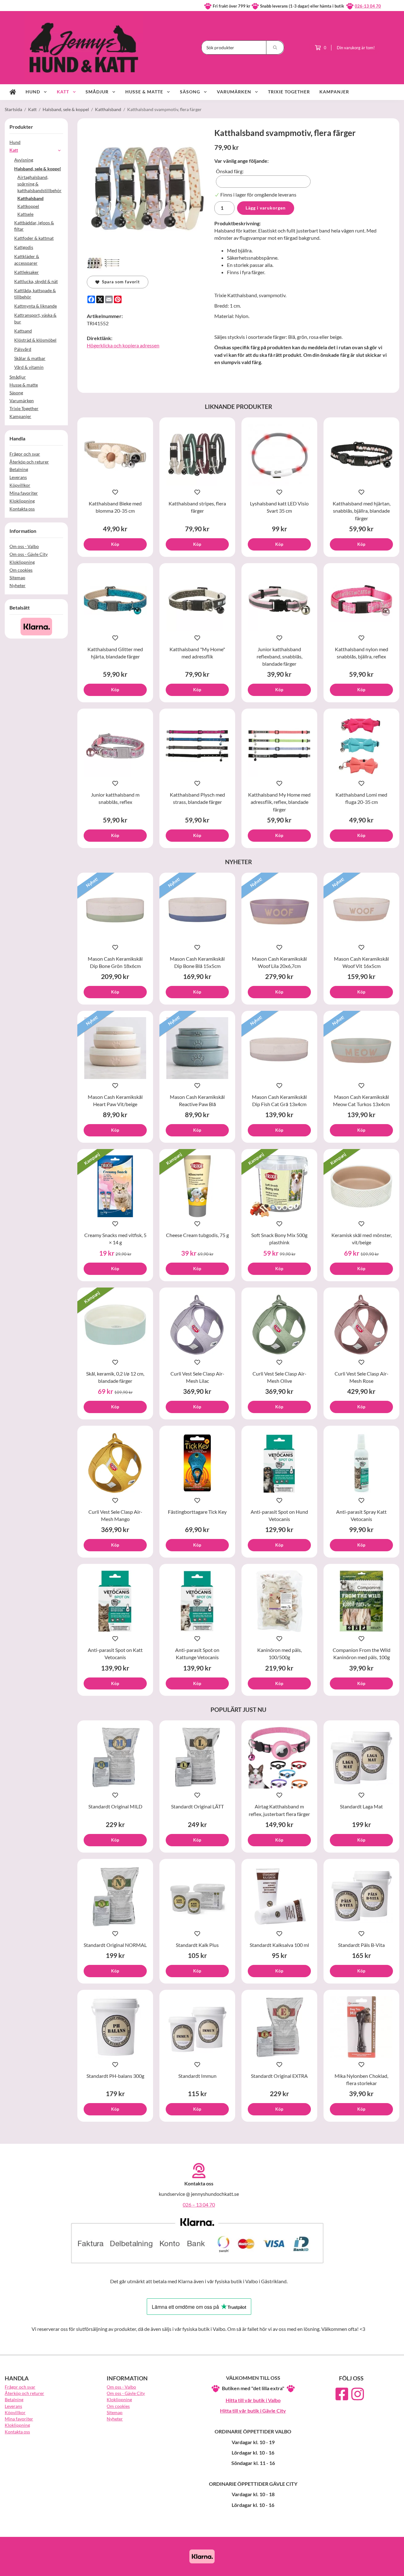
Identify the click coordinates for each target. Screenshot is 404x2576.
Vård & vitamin (29, 367)
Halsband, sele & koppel (38, 169)
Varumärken (234, 92)
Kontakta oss (22, 509)
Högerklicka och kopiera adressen (123, 345)
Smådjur (97, 92)
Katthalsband (30, 198)
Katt (63, 92)
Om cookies (21, 570)
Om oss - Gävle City (29, 554)
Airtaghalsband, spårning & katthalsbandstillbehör (39, 184)
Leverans (18, 477)
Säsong (190, 92)
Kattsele (25, 214)
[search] (275, 47)
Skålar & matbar (30, 358)
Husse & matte (144, 92)
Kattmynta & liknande (36, 306)
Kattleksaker (27, 272)
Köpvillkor (20, 485)
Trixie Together (289, 92)
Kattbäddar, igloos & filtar (34, 226)
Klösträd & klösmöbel (35, 340)
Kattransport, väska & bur (35, 318)
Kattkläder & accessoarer (27, 260)
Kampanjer (334, 92)
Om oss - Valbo (24, 546)
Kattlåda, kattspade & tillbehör (35, 294)
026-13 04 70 (368, 6)
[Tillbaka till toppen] (391, 2567)
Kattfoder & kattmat (34, 238)
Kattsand (23, 331)
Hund (33, 92)
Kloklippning (22, 501)
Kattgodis (24, 247)
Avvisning (24, 160)
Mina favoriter (24, 493)
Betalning (19, 469)
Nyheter (18, 585)
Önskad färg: (230, 171)
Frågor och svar (25, 454)
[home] (13, 92)
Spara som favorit (120, 282)
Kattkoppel (28, 206)
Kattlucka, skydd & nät (36, 281)
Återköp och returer (29, 462)
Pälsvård (23, 349)
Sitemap (17, 578)
